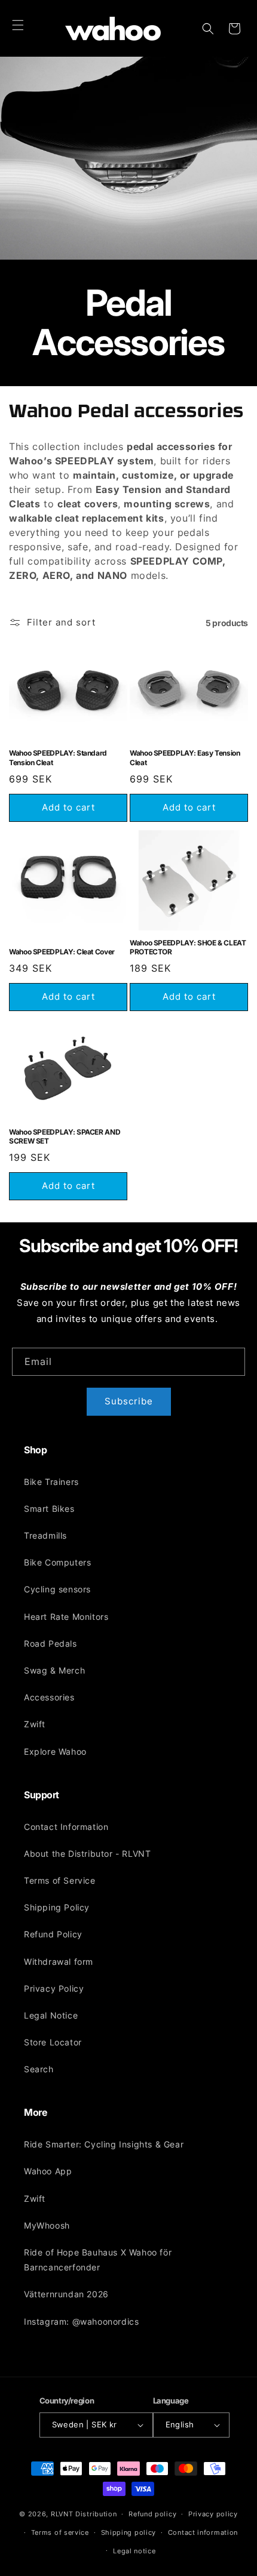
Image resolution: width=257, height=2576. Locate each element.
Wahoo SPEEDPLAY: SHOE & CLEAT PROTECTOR (188, 947)
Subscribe (129, 1401)
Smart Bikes (49, 1509)
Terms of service (60, 2532)
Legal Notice (51, 2015)
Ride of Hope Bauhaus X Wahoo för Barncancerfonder (98, 2260)
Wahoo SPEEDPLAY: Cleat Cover (62, 952)
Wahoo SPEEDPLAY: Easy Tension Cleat (185, 758)
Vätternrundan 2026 (66, 2294)
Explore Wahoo (55, 1751)
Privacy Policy (54, 1988)
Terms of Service (60, 1880)
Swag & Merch (54, 1670)
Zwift (35, 1724)
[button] (18, 25)
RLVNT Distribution (84, 2514)
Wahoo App (48, 2171)
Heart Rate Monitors (66, 1617)
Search (39, 2069)
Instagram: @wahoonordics (81, 2321)
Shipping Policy (57, 1907)
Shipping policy (129, 2532)
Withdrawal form (59, 1962)
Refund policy (152, 2514)
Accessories (49, 1697)
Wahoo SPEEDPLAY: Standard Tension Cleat (58, 758)
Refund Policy (53, 1934)
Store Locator (53, 2042)
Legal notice (134, 2551)
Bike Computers (57, 1562)
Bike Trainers (51, 1482)
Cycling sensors (57, 1589)
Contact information (203, 2532)
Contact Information (66, 1827)
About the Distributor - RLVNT (87, 1854)
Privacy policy (213, 2514)
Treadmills (45, 1535)
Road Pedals (51, 1643)
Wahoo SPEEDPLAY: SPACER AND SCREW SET (65, 1137)
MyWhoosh (47, 2225)
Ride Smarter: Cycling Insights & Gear (104, 2144)
